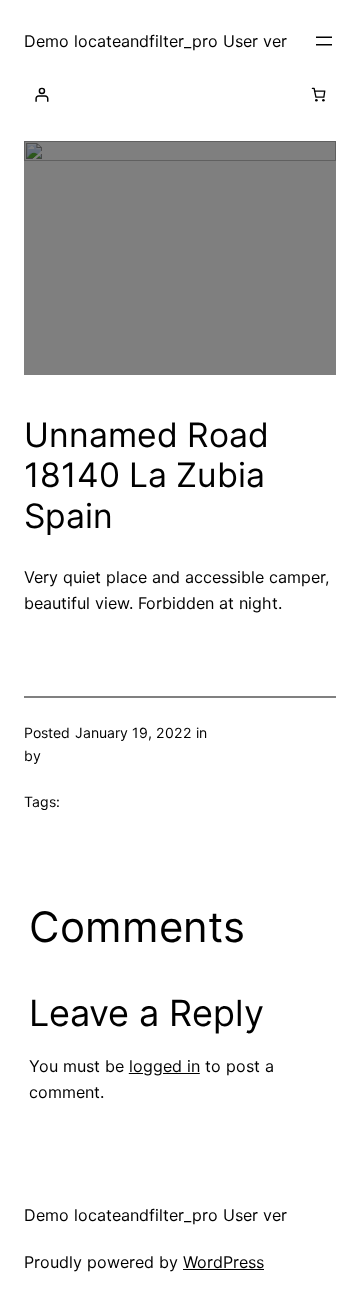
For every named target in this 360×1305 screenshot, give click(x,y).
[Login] (41, 94)
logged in (164, 1066)
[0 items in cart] (318, 94)
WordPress (223, 1262)
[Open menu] (324, 41)
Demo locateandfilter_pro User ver (155, 41)
